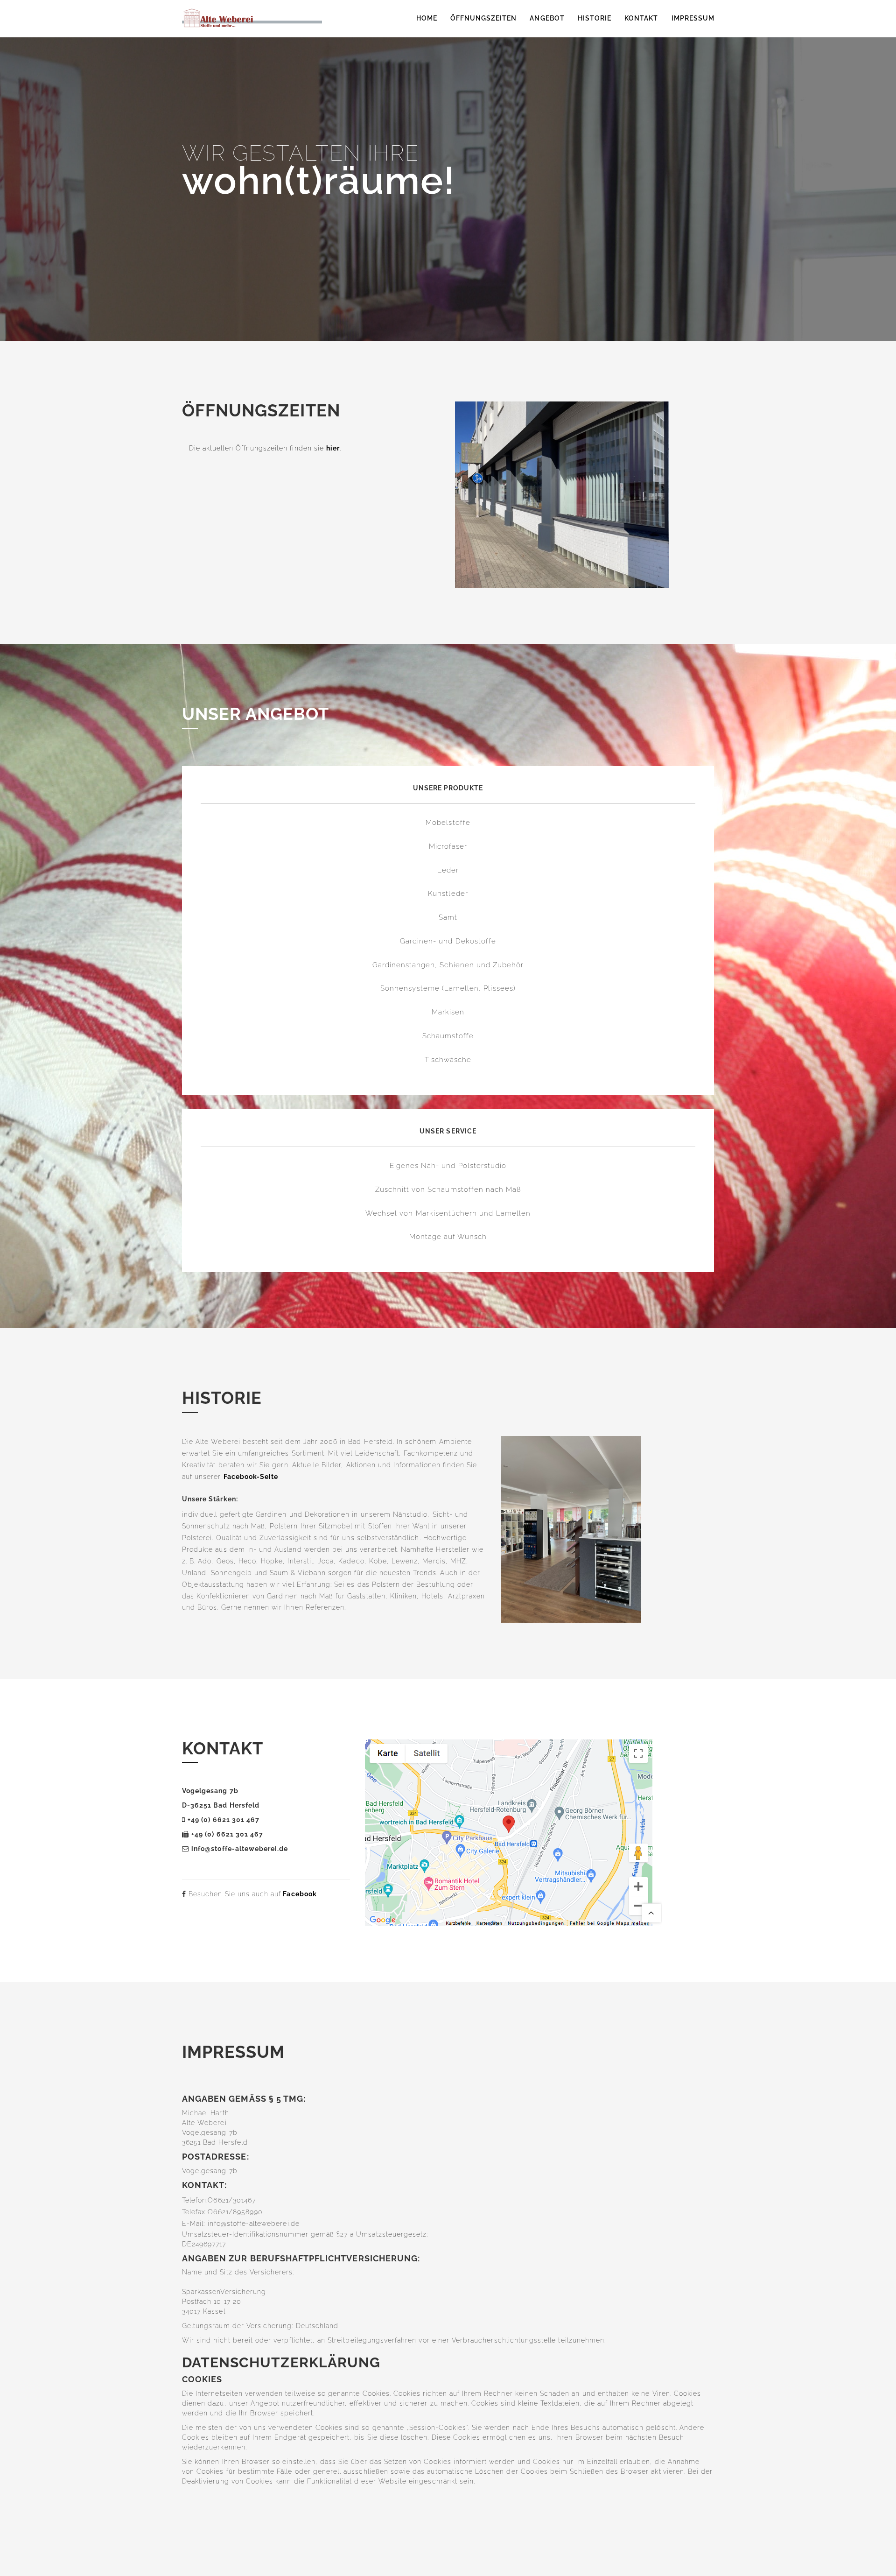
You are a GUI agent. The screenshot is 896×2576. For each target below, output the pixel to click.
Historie (595, 18)
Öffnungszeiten (484, 18)
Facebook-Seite (251, 1477)
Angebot (547, 18)
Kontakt (641, 18)
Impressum (693, 18)
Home (427, 18)
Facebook (300, 1894)
